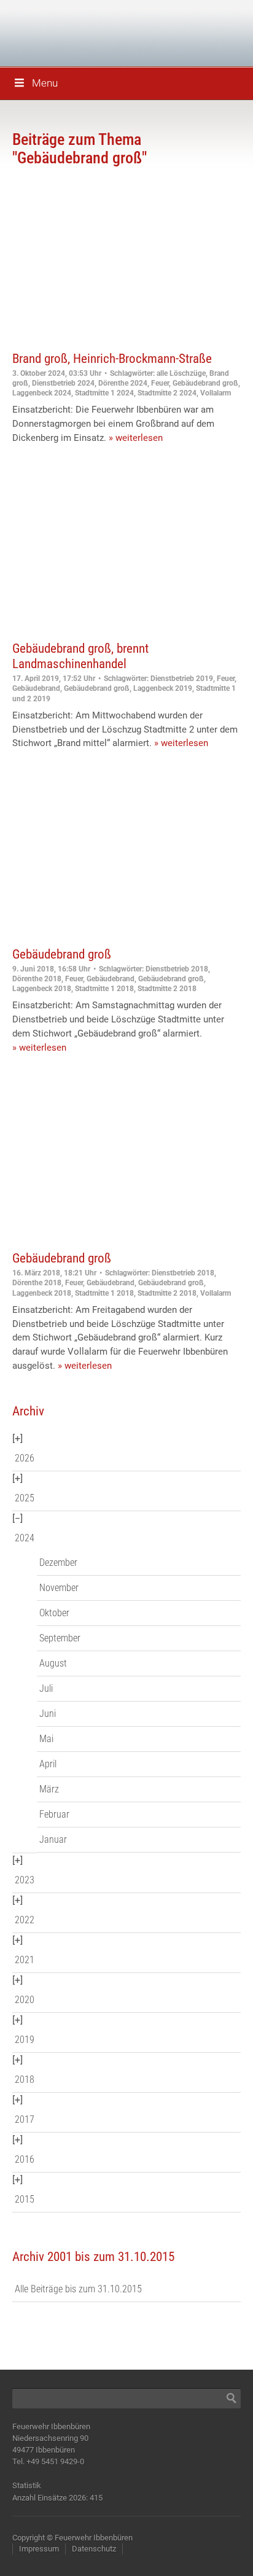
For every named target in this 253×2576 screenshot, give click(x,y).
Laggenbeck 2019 (163, 688)
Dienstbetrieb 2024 (63, 383)
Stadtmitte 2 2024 (167, 393)
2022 (25, 1920)
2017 (25, 2119)
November (59, 1588)
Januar (53, 1839)
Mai (46, 1739)
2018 (25, 2080)
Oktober (54, 1613)
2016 (25, 2159)
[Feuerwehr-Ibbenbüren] (98, 32)
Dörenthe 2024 (123, 383)
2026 (25, 1458)
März (49, 1789)
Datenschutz (94, 2549)
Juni (48, 1714)
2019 (25, 2040)
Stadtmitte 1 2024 (104, 393)
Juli (46, 1688)
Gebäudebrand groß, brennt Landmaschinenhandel (80, 656)
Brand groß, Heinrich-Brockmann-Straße (112, 359)
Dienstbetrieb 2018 (177, 969)
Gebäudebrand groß (205, 383)
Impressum (39, 2549)
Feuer (160, 383)
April (48, 1764)
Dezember (58, 1562)
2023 (25, 1880)
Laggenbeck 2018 (42, 989)
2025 (25, 1498)
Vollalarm (216, 393)
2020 (25, 2000)
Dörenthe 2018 (37, 979)
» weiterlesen (136, 438)
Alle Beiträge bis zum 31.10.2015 (78, 2289)
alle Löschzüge (181, 373)
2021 (25, 1960)
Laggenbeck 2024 (42, 393)
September (60, 1638)
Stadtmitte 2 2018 (167, 989)
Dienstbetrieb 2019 (182, 679)
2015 (25, 2199)
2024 (25, 1538)
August (53, 1663)
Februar (54, 1814)
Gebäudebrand (36, 688)
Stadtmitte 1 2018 (104, 989)
